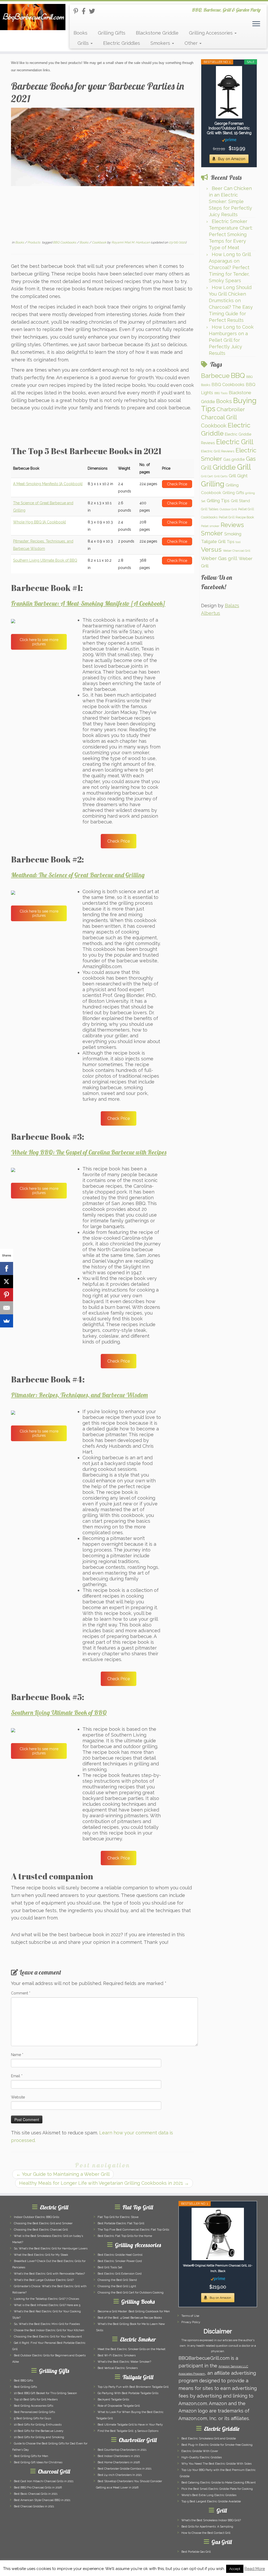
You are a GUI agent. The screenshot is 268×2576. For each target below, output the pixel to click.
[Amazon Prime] (229, 140)
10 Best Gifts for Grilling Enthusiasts (38, 2425)
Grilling (213, 484)
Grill (244, 467)
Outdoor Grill (228, 509)
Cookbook (99, 242)
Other (192, 43)
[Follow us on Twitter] (94, 11)
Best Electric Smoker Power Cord (120, 2261)
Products (34, 242)
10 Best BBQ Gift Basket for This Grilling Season (45, 2393)
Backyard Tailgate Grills (113, 2399)
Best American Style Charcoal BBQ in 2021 (42, 2500)
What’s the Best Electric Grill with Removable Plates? (49, 2274)
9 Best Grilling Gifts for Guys (32, 2418)
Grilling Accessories (211, 33)
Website (18, 2097)
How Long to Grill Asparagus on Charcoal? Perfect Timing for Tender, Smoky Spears (230, 267)
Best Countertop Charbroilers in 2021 (122, 2450)
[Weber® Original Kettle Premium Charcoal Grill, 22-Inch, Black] (218, 2234)
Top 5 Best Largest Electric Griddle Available (211, 2501)
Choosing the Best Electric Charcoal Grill (41, 2230)
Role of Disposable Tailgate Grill (119, 2406)
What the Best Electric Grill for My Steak (41, 2255)
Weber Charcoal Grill (237, 551)
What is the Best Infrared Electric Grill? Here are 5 (47, 2305)
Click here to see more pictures (39, 642)
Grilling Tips (218, 501)
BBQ (238, 375)
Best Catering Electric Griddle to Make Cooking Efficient (219, 2483)
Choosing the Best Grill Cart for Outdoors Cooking (131, 2293)
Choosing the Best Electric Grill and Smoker (43, 2223)
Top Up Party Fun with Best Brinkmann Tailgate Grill (133, 2387)
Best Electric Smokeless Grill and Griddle (209, 2439)
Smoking (233, 534)
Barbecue (215, 376)
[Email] (7, 1308)
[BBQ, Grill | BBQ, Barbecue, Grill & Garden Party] (31, 17)
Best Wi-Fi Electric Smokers (117, 2355)
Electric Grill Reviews (218, 451)
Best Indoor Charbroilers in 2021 (119, 2456)
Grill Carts (221, 476)
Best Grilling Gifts (25, 2387)
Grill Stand (240, 501)
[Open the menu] (256, 24)
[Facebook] (7, 1268)
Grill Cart (207, 476)
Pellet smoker (210, 526)
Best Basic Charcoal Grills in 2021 (36, 2494)
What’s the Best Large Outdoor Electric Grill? (44, 2280)
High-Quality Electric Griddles (202, 2457)
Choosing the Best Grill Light (117, 2286)
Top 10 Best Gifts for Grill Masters (36, 2399)
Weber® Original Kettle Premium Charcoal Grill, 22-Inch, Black (218, 2268)
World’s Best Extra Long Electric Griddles (209, 2495)
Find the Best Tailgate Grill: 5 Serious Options (128, 2431)
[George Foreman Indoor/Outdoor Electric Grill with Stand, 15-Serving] (229, 92)
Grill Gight (238, 476)
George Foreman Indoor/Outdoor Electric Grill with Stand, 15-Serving (229, 128)
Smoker (212, 533)
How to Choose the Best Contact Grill (206, 2533)
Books (80, 33)
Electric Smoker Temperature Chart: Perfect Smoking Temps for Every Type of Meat (231, 234)
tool (238, 542)
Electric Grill (235, 442)
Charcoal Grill (219, 417)
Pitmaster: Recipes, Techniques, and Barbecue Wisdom (79, 1395)
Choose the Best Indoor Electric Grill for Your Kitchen (49, 2330)
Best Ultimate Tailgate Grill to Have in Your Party (130, 2425)
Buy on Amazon (232, 159)
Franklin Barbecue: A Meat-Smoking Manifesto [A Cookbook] (88, 603)
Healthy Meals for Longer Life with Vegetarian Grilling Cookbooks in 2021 (104, 2183)
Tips (231, 542)
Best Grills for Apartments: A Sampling (207, 2527)
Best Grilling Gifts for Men (31, 2456)
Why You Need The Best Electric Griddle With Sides (216, 2464)
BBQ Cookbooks (65, 242)
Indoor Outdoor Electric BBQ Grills (37, 2217)
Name (17, 2055)
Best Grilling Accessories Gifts (33, 2406)
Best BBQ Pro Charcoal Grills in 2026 (38, 2488)
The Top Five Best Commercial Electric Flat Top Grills (133, 2230)
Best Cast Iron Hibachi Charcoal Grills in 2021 (44, 2481)
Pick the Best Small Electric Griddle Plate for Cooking (217, 2489)
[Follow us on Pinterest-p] (78, 11)
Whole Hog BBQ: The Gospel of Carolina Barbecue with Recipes (89, 1152)
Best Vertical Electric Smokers (118, 2368)
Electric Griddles (122, 43)
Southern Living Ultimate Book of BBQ (45, 560)
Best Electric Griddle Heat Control (120, 2255)
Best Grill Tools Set (110, 2267)
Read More (255, 2569)
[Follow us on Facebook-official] (85, 11)
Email (17, 2076)
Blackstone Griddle (157, 33)
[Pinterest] (7, 1295)
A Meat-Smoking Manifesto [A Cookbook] (48, 484)
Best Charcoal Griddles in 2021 (34, 2506)
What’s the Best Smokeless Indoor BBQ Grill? (211, 2520)
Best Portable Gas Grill (196, 2552)
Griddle (224, 467)
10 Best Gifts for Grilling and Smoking (39, 2437)
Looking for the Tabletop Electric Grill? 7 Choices (46, 2299)
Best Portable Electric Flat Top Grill (121, 2223)
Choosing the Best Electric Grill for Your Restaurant (48, 2337)
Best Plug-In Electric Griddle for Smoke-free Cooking (217, 2445)
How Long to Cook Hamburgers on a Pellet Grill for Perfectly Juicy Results (231, 340)
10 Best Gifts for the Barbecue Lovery (39, 2431)
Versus (211, 549)
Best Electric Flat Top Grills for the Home (125, 2236)
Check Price (119, 841)
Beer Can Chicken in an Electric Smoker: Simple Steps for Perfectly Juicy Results (230, 201)
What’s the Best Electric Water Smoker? (124, 2362)
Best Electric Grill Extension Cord (120, 2274)
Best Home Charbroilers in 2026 (119, 2462)
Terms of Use (190, 2316)
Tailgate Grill (213, 541)
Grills (84, 43)
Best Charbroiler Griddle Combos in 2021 (125, 2469)
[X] (7, 1282)
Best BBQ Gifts (23, 2381)
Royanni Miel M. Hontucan (131, 242)
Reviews (232, 525)
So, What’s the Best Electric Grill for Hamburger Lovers (51, 2249)
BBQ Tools (221, 393)
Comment (21, 1993)
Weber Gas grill (219, 558)
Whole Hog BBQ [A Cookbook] (39, 522)
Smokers (161, 43)
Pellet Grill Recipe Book (236, 517)
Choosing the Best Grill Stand (117, 2280)
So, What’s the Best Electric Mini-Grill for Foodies (47, 2324)
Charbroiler (231, 409)
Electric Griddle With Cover (200, 2451)
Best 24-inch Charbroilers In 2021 (120, 2475)
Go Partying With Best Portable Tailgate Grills (128, 2393)
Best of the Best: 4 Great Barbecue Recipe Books (130, 2318)
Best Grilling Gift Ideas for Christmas (38, 2462)
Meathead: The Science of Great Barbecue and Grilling (78, 875)
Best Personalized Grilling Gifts (34, 2412)
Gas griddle (234, 459)
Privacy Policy (191, 2322)
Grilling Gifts (112, 33)
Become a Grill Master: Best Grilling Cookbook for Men (134, 2311)
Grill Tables (210, 509)
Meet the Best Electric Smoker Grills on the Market (132, 2349)
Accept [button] (235, 2569)
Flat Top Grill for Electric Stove (118, 2217)
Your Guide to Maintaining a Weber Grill (63, 2174)
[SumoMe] (7, 1321)
